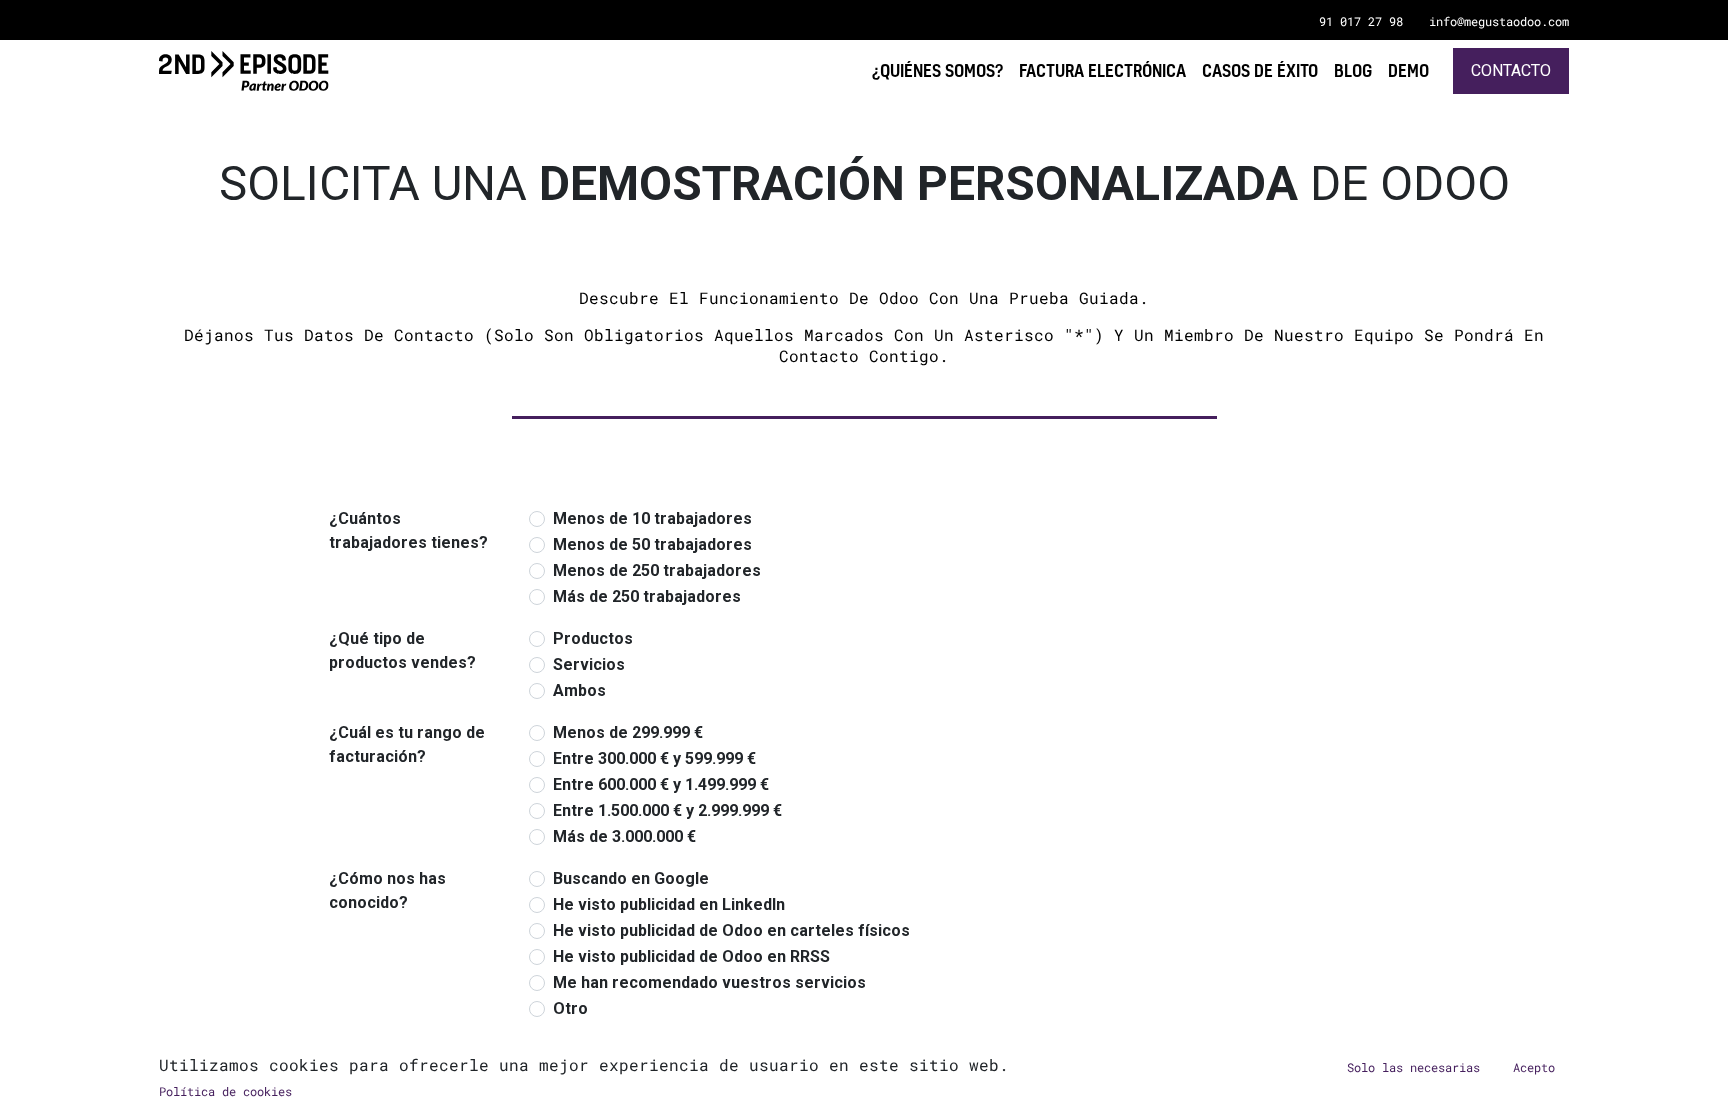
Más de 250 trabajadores (647, 596)
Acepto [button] (1534, 1067)
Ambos (579, 690)
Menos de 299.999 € (628, 732)
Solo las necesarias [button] (1413, 1067)
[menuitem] (1408, 70)
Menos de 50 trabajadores (652, 544)
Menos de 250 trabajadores (657, 570)
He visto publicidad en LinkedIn (669, 904)
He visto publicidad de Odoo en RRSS (691, 956)
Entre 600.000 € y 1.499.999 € (661, 784)
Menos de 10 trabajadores (652, 518)
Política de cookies (225, 1091)
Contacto (1511, 70)
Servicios (589, 664)
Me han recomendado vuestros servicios (709, 982)
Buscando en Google (631, 878)
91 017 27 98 (1361, 21)
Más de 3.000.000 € (624, 836)
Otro (570, 1008)
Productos (593, 638)
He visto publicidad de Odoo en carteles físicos (731, 930)
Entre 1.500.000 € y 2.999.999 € (667, 810)
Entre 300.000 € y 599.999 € (654, 758)
